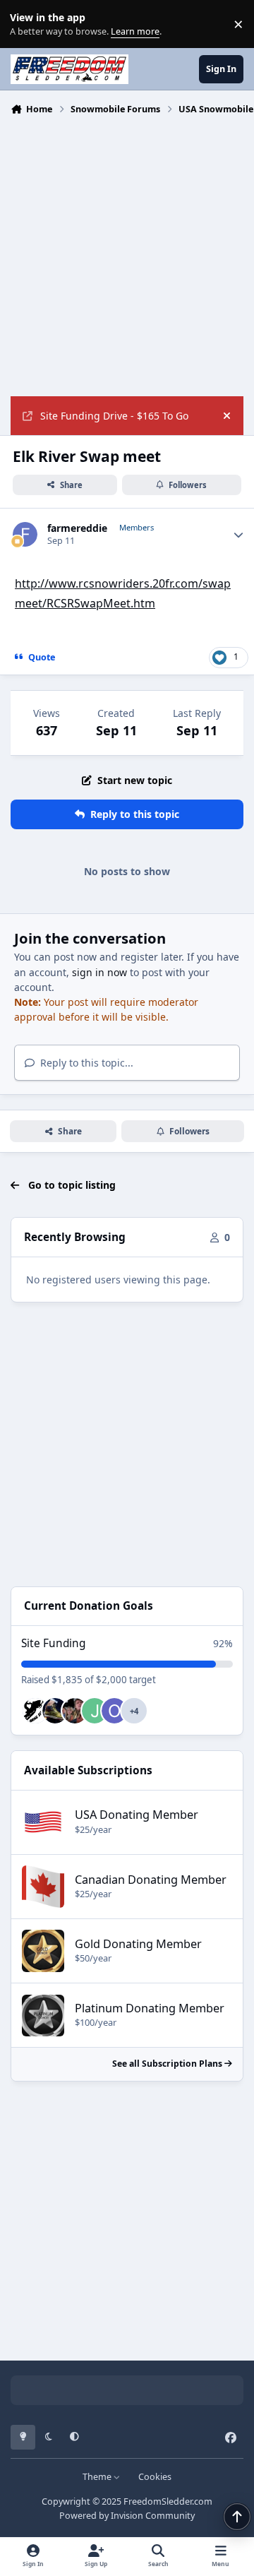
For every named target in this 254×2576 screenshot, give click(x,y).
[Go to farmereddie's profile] (25, 534)
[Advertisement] (127, 254)
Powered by (127, 2516)
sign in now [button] (99, 972)
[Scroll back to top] (237, 2517)
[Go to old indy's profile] (114, 1711)
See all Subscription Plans (168, 2064)
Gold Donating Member (138, 1944)
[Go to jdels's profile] (95, 1711)
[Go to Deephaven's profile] (35, 1711)
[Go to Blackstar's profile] (75, 1711)
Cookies (155, 2477)
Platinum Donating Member (150, 2008)
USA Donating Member (137, 1815)
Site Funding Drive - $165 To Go (114, 416)
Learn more (27, 24)
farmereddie (77, 528)
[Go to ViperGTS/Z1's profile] (55, 1711)
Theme (98, 2477)
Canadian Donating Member (151, 1880)
